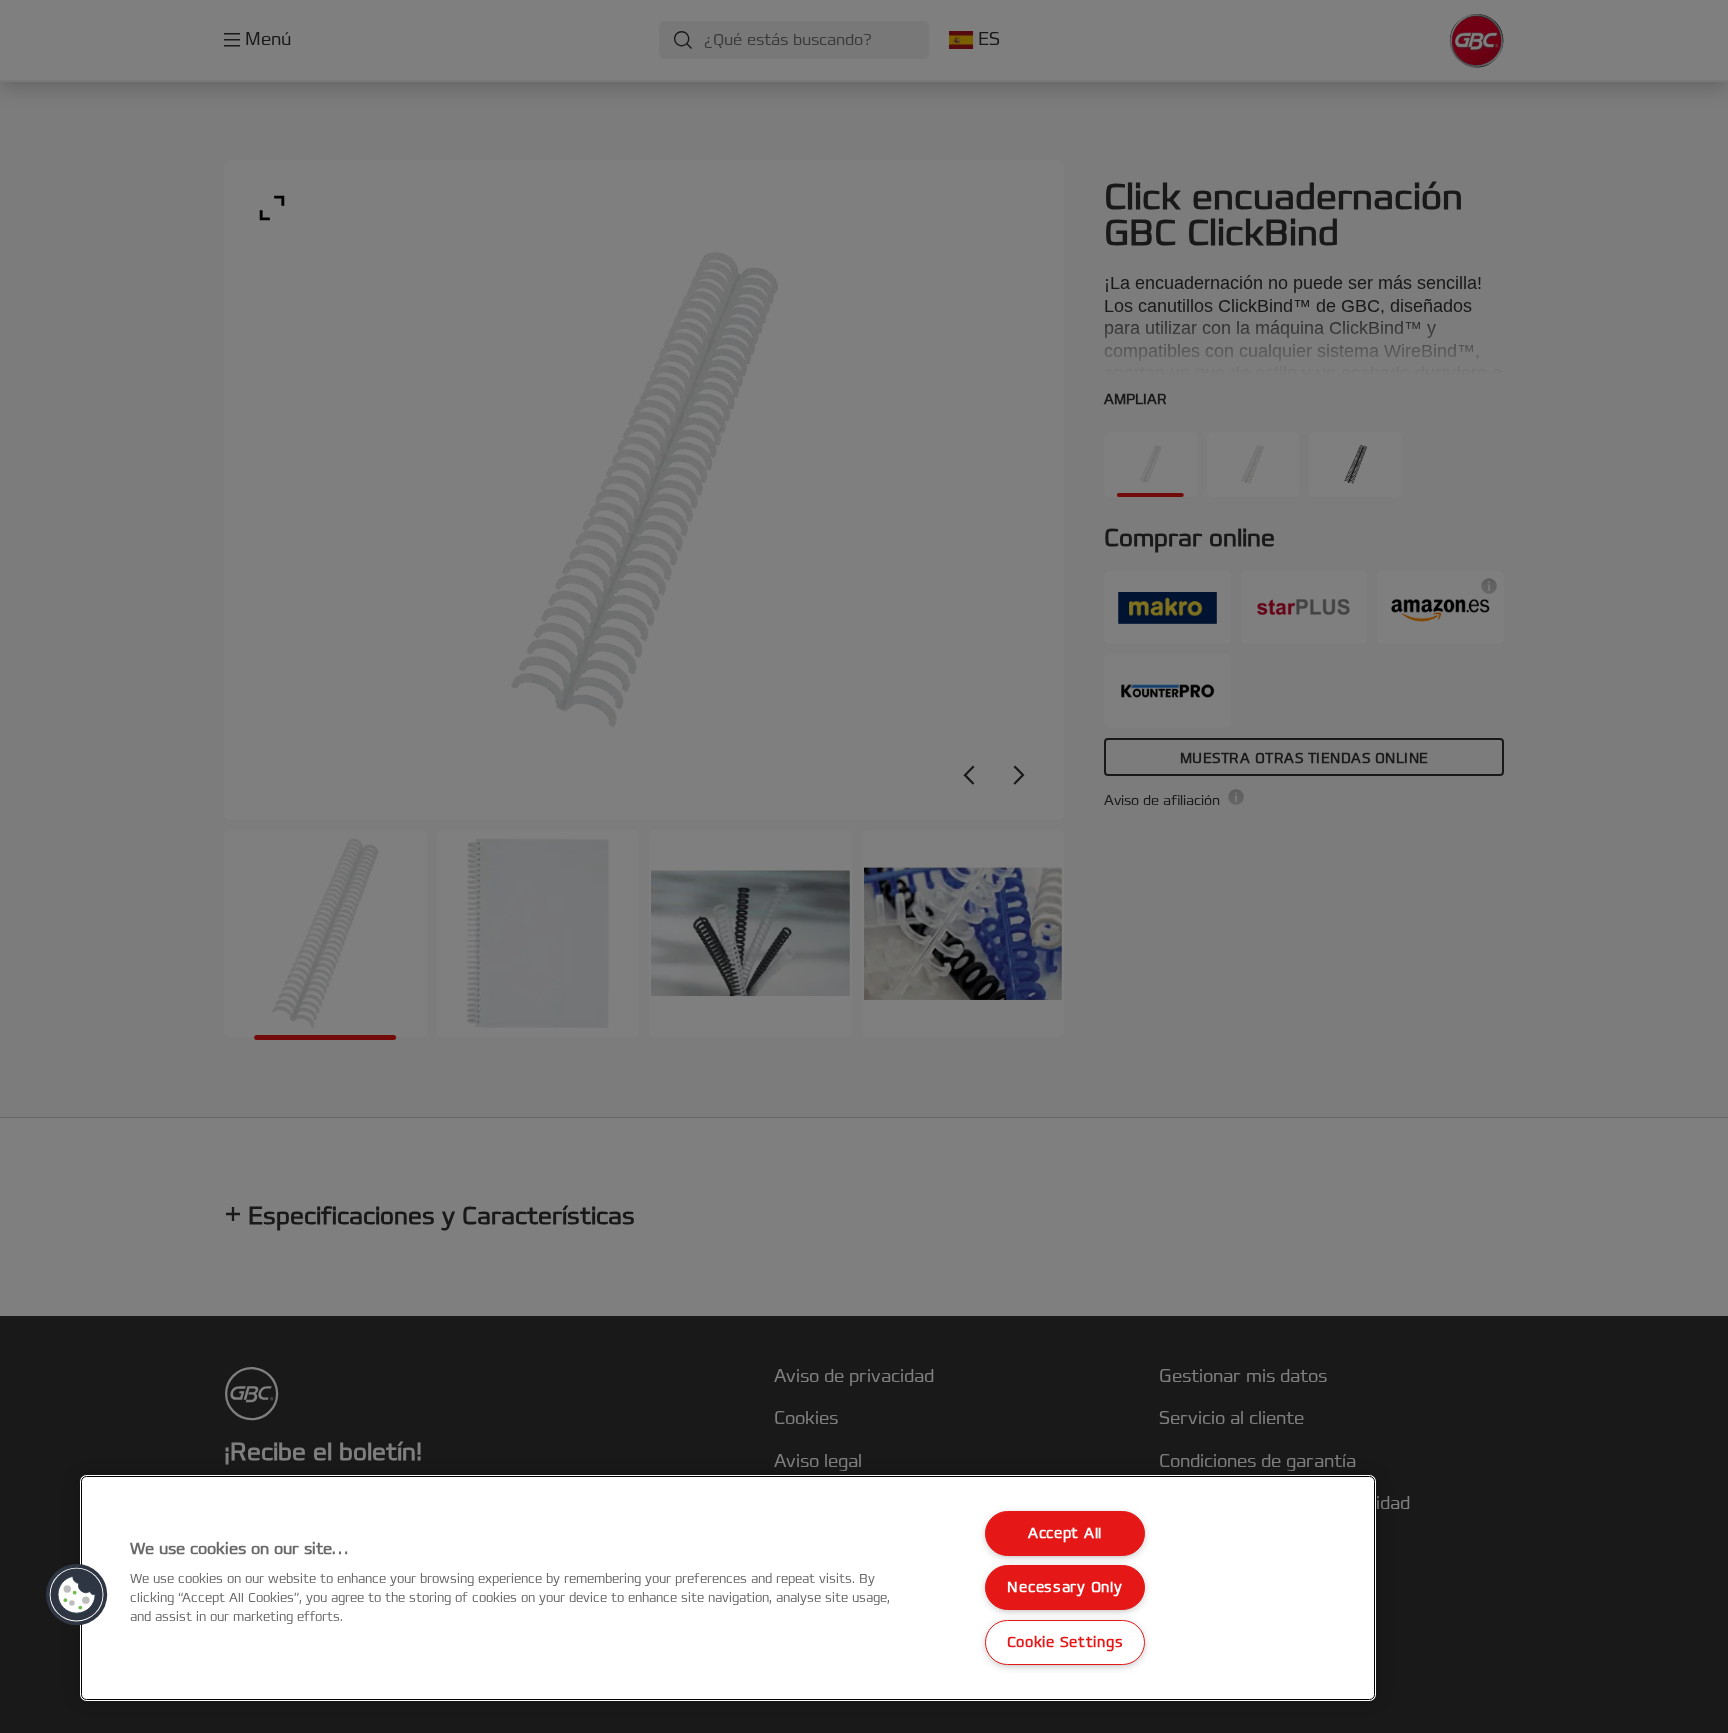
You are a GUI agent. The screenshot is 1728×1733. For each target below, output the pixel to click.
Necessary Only (1064, 1587)
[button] (77, 1595)
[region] (728, 1588)
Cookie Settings (1065, 1642)
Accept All (1065, 1533)
